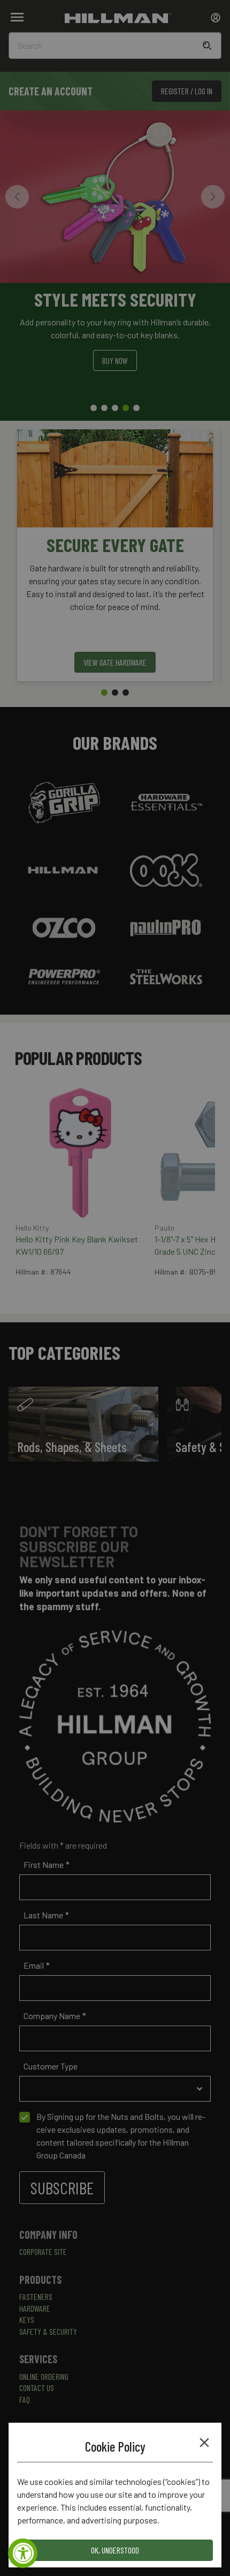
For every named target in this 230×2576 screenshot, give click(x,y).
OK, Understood (115, 2550)
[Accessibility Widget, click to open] (23, 2553)
